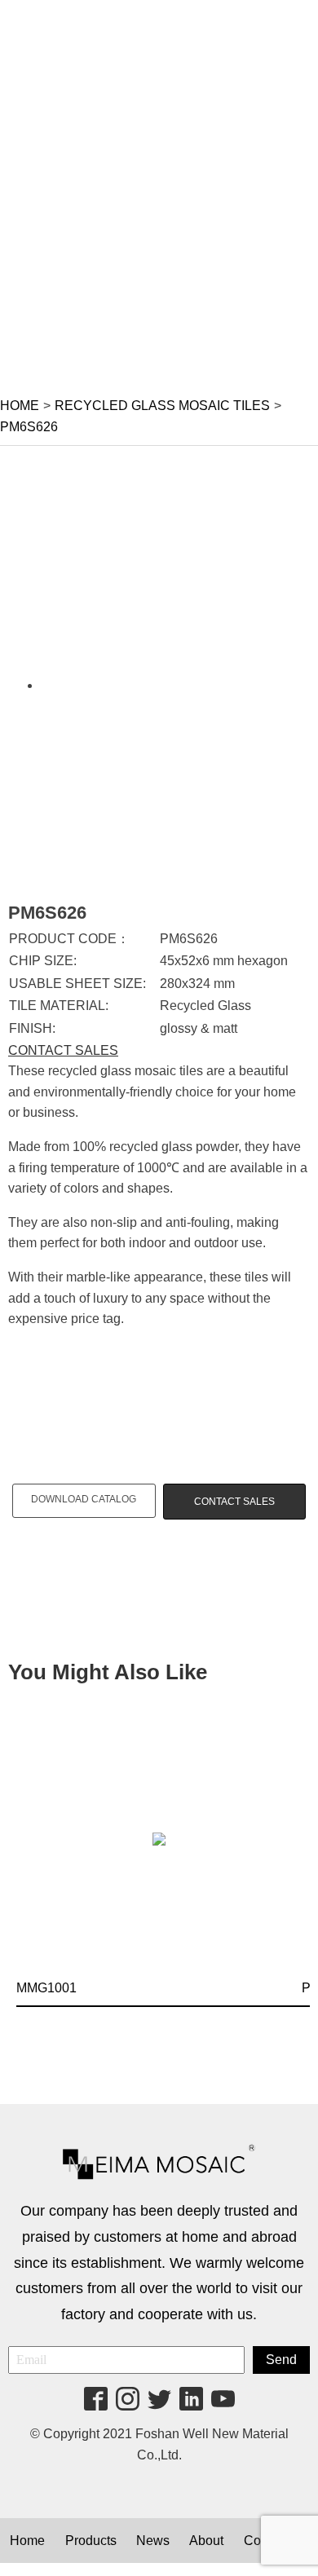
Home (20, 406)
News (153, 2541)
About (206, 2541)
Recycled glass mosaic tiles (162, 406)
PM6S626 (29, 427)
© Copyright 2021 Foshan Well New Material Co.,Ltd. (159, 2444)
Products (91, 2541)
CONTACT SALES (63, 1050)
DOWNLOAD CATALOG (84, 1499)
